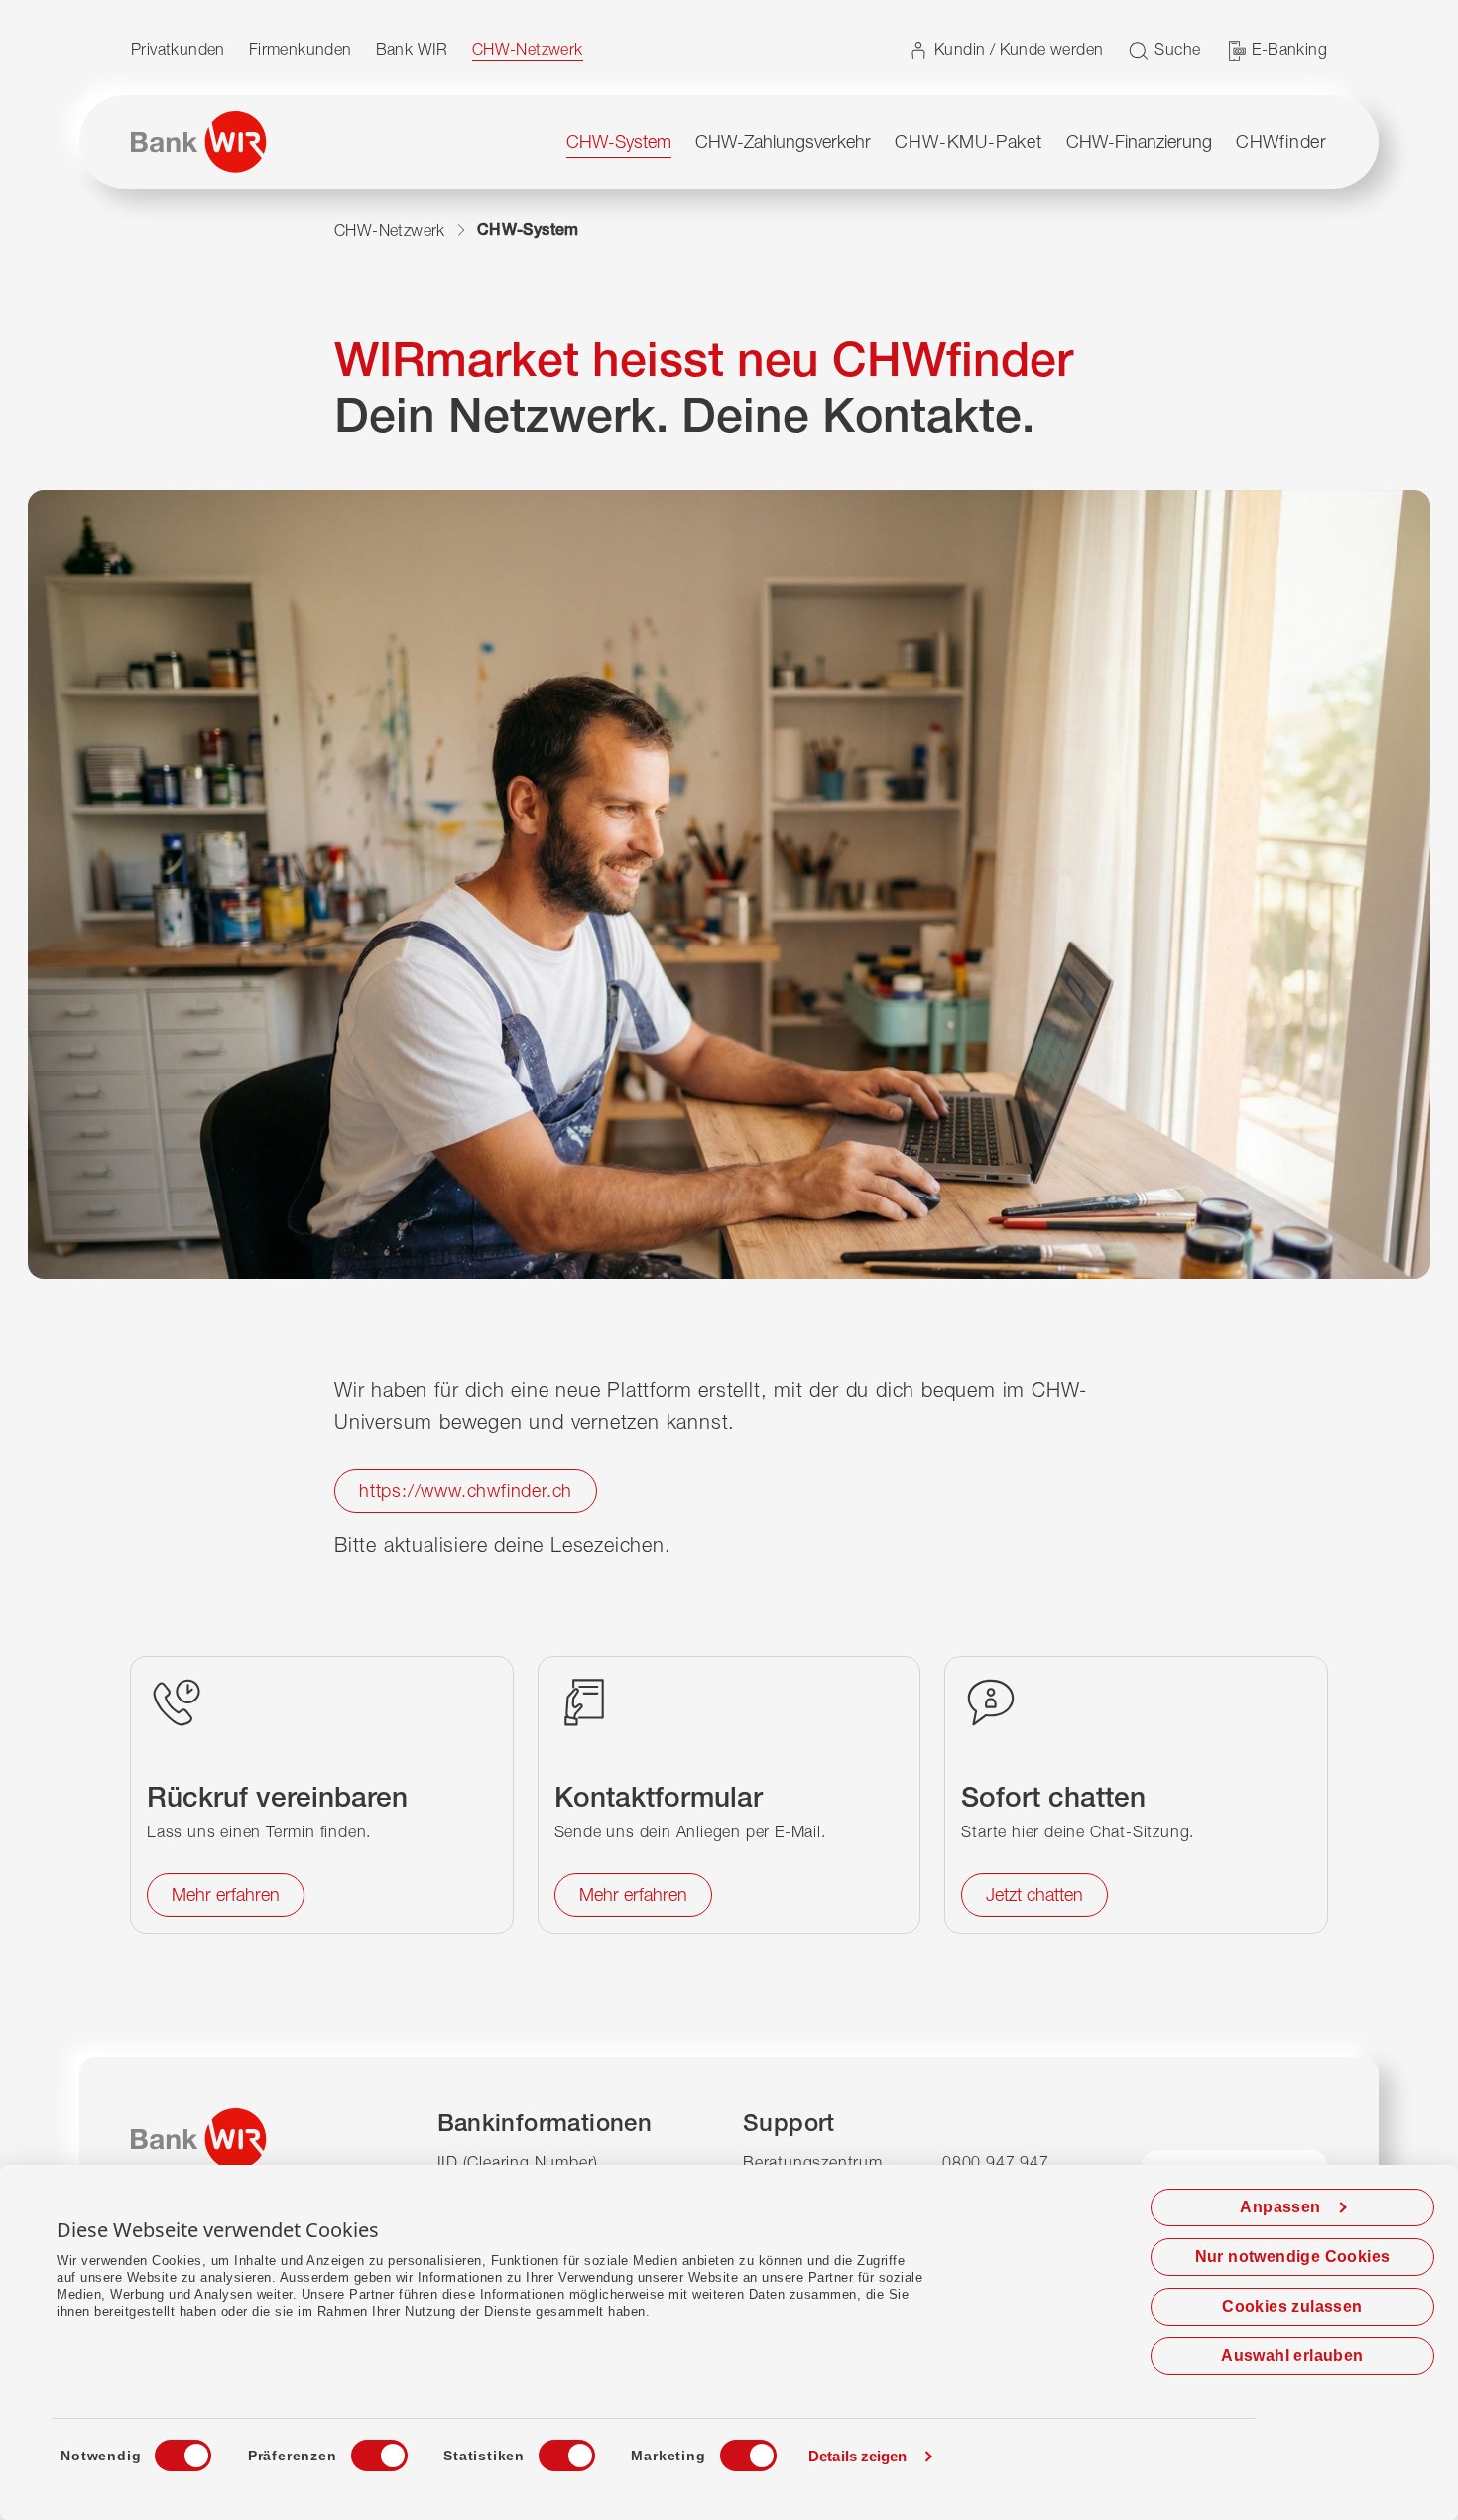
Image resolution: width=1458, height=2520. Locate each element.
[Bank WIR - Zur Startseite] (199, 142)
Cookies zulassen (1292, 2306)
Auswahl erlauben (1292, 2356)
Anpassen (1280, 2207)
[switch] (361, 2450)
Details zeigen (857, 2456)
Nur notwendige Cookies (1293, 2257)
